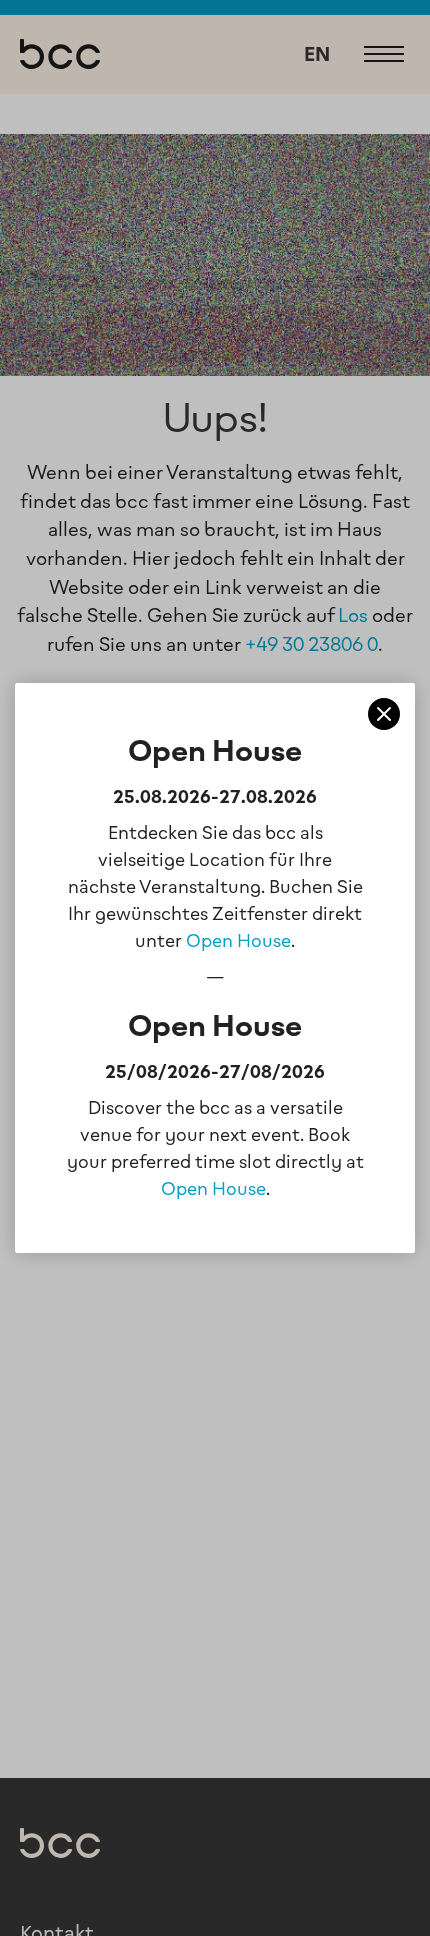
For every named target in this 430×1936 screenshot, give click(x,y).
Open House (238, 941)
